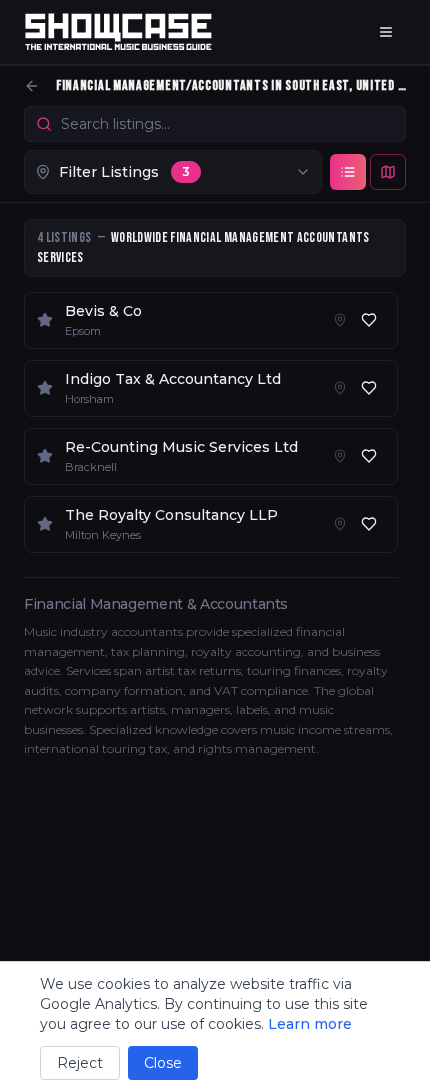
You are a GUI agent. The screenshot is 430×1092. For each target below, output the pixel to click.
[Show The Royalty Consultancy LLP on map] (340, 524)
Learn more (310, 1024)
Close (163, 1063)
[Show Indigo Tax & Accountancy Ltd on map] (340, 388)
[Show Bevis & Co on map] (340, 320)
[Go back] (32, 86)
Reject (80, 1063)
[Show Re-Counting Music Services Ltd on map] (340, 456)
